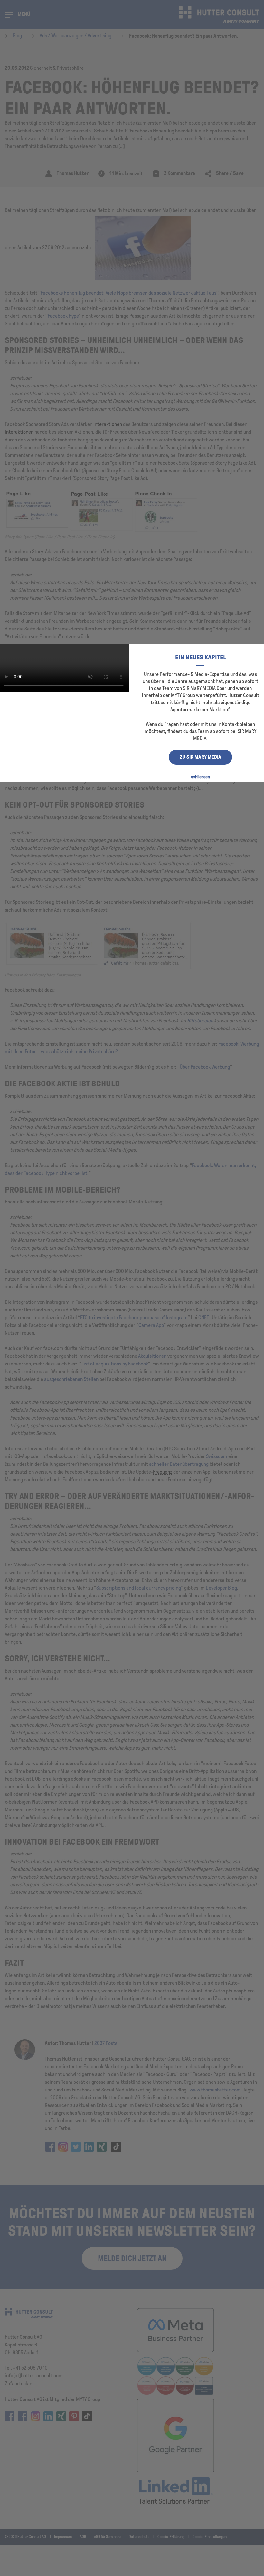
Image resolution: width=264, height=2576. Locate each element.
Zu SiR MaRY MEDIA (200, 757)
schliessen (200, 777)
